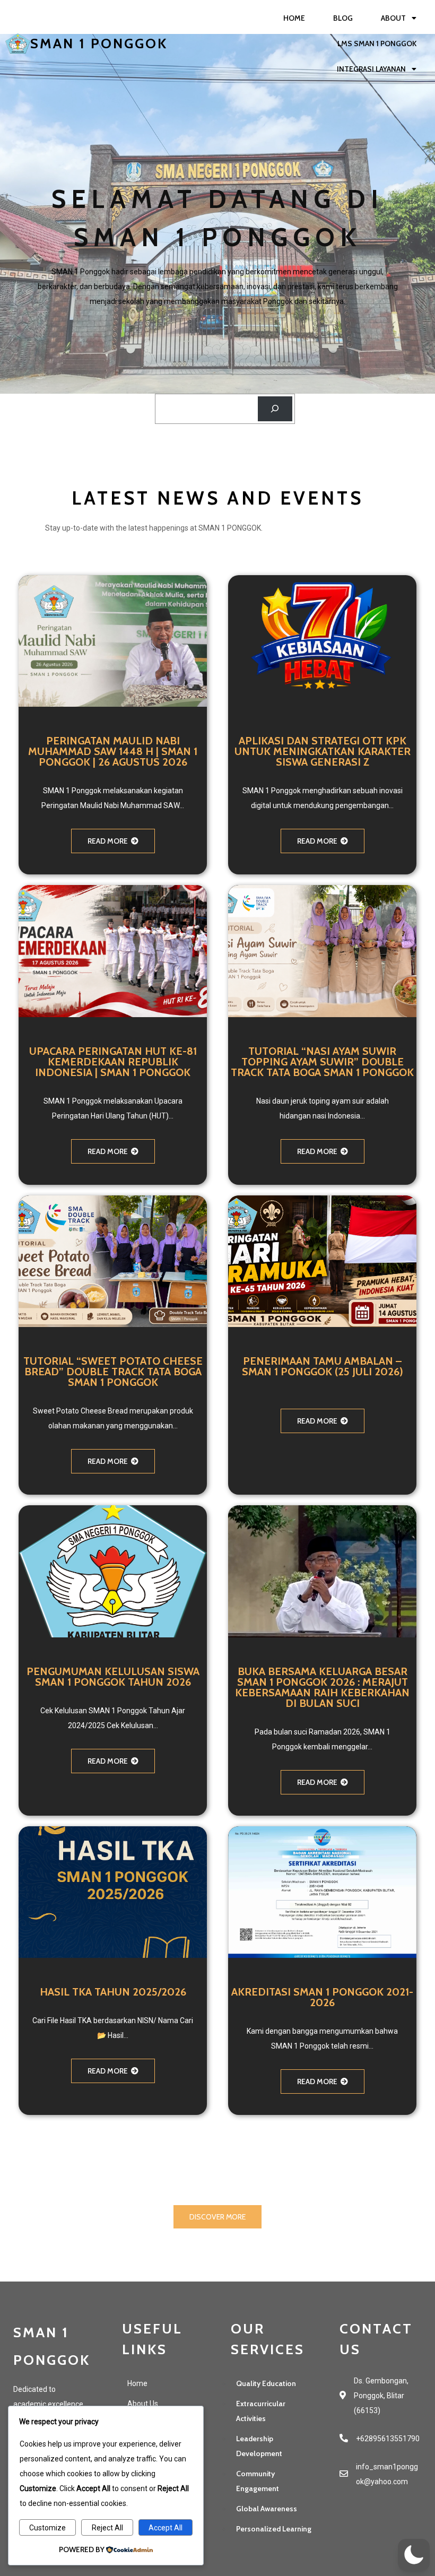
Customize (47, 2528)
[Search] (275, 409)
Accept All (166, 2528)
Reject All (107, 2528)
